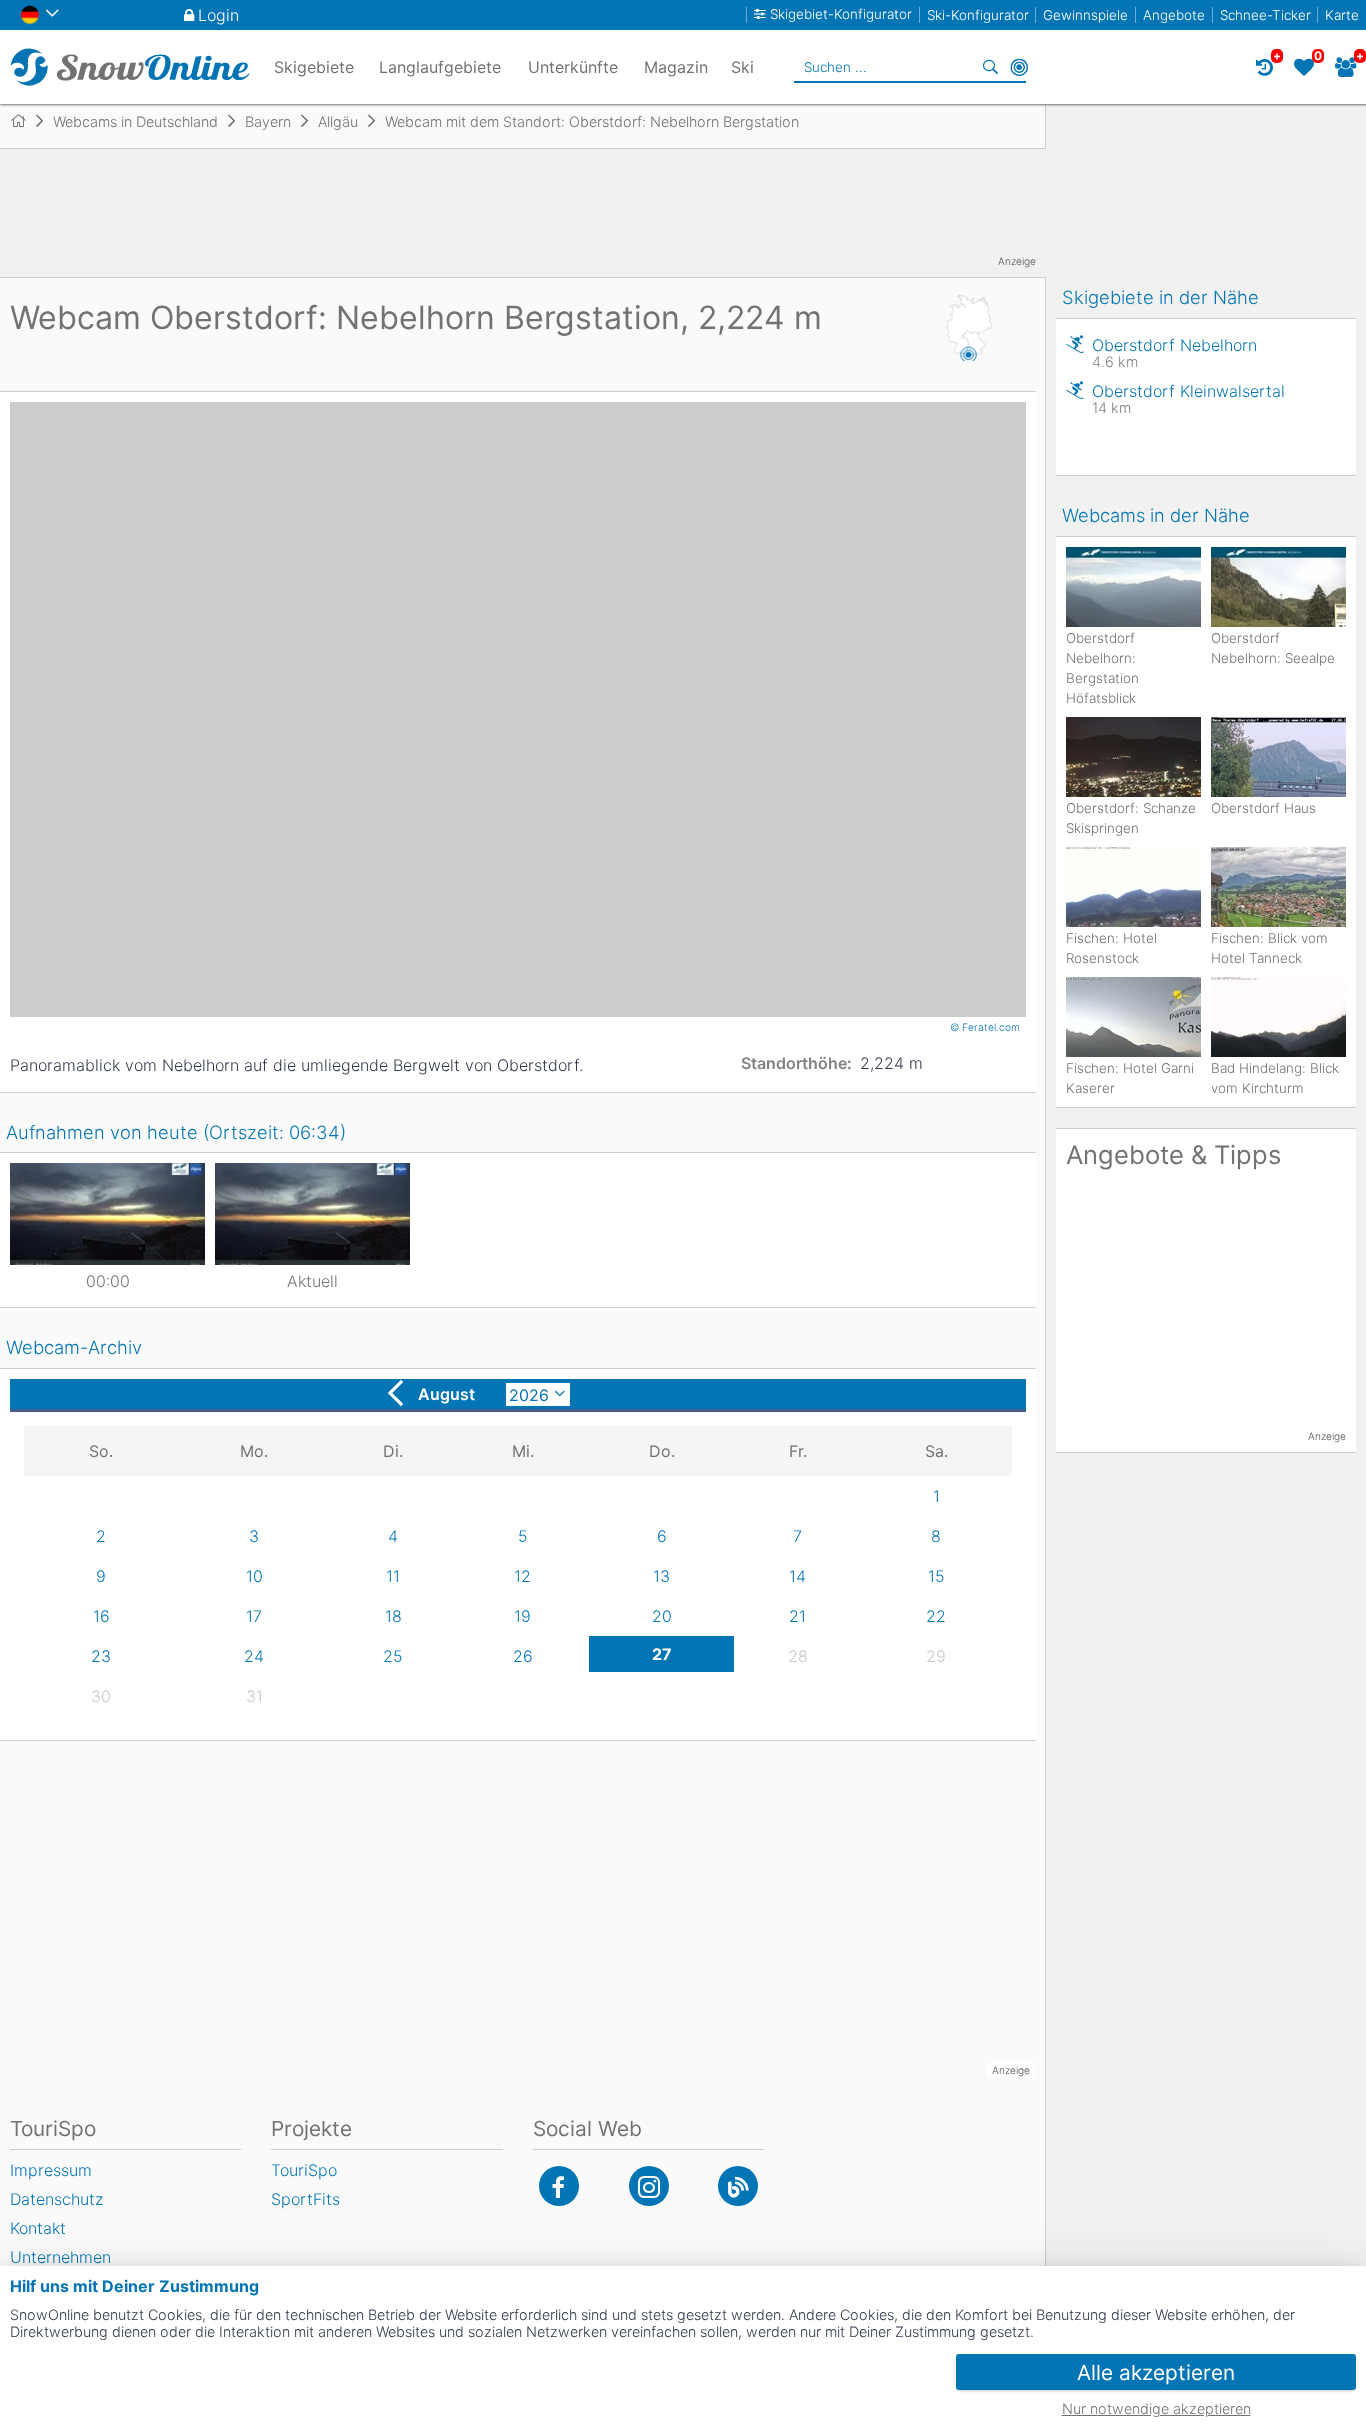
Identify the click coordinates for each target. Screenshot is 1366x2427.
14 (797, 1576)
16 (101, 1616)
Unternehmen (60, 2257)
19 (522, 1616)
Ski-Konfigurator (978, 15)
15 (936, 1576)
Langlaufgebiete (440, 67)
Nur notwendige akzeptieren (1156, 2408)
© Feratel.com (986, 1027)
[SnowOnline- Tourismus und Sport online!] (26, 121)
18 (393, 1616)
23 (101, 1656)
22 (936, 1616)
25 (393, 1656)
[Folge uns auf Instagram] (649, 2186)
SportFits (305, 2199)
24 (254, 1656)
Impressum (51, 2170)
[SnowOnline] (130, 67)
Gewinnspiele (1085, 15)
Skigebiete (314, 67)
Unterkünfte (573, 67)
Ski (742, 67)
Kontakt (38, 2228)
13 (661, 1576)
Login (218, 15)
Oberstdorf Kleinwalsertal (1188, 398)
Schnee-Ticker (1265, 15)
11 (393, 1576)
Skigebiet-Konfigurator (841, 14)
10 (254, 1576)
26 (523, 1656)
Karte (1342, 15)
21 (797, 1616)
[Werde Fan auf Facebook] (559, 2186)
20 (662, 1616)
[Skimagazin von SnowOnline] (738, 2186)
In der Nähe (1019, 67)
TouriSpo (304, 2170)
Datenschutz (56, 2199)
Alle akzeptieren (1156, 2372)
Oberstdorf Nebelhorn (1174, 352)
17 (254, 1616)
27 (662, 1654)
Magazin (676, 67)
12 (522, 1576)
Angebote (1174, 15)
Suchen (991, 67)
